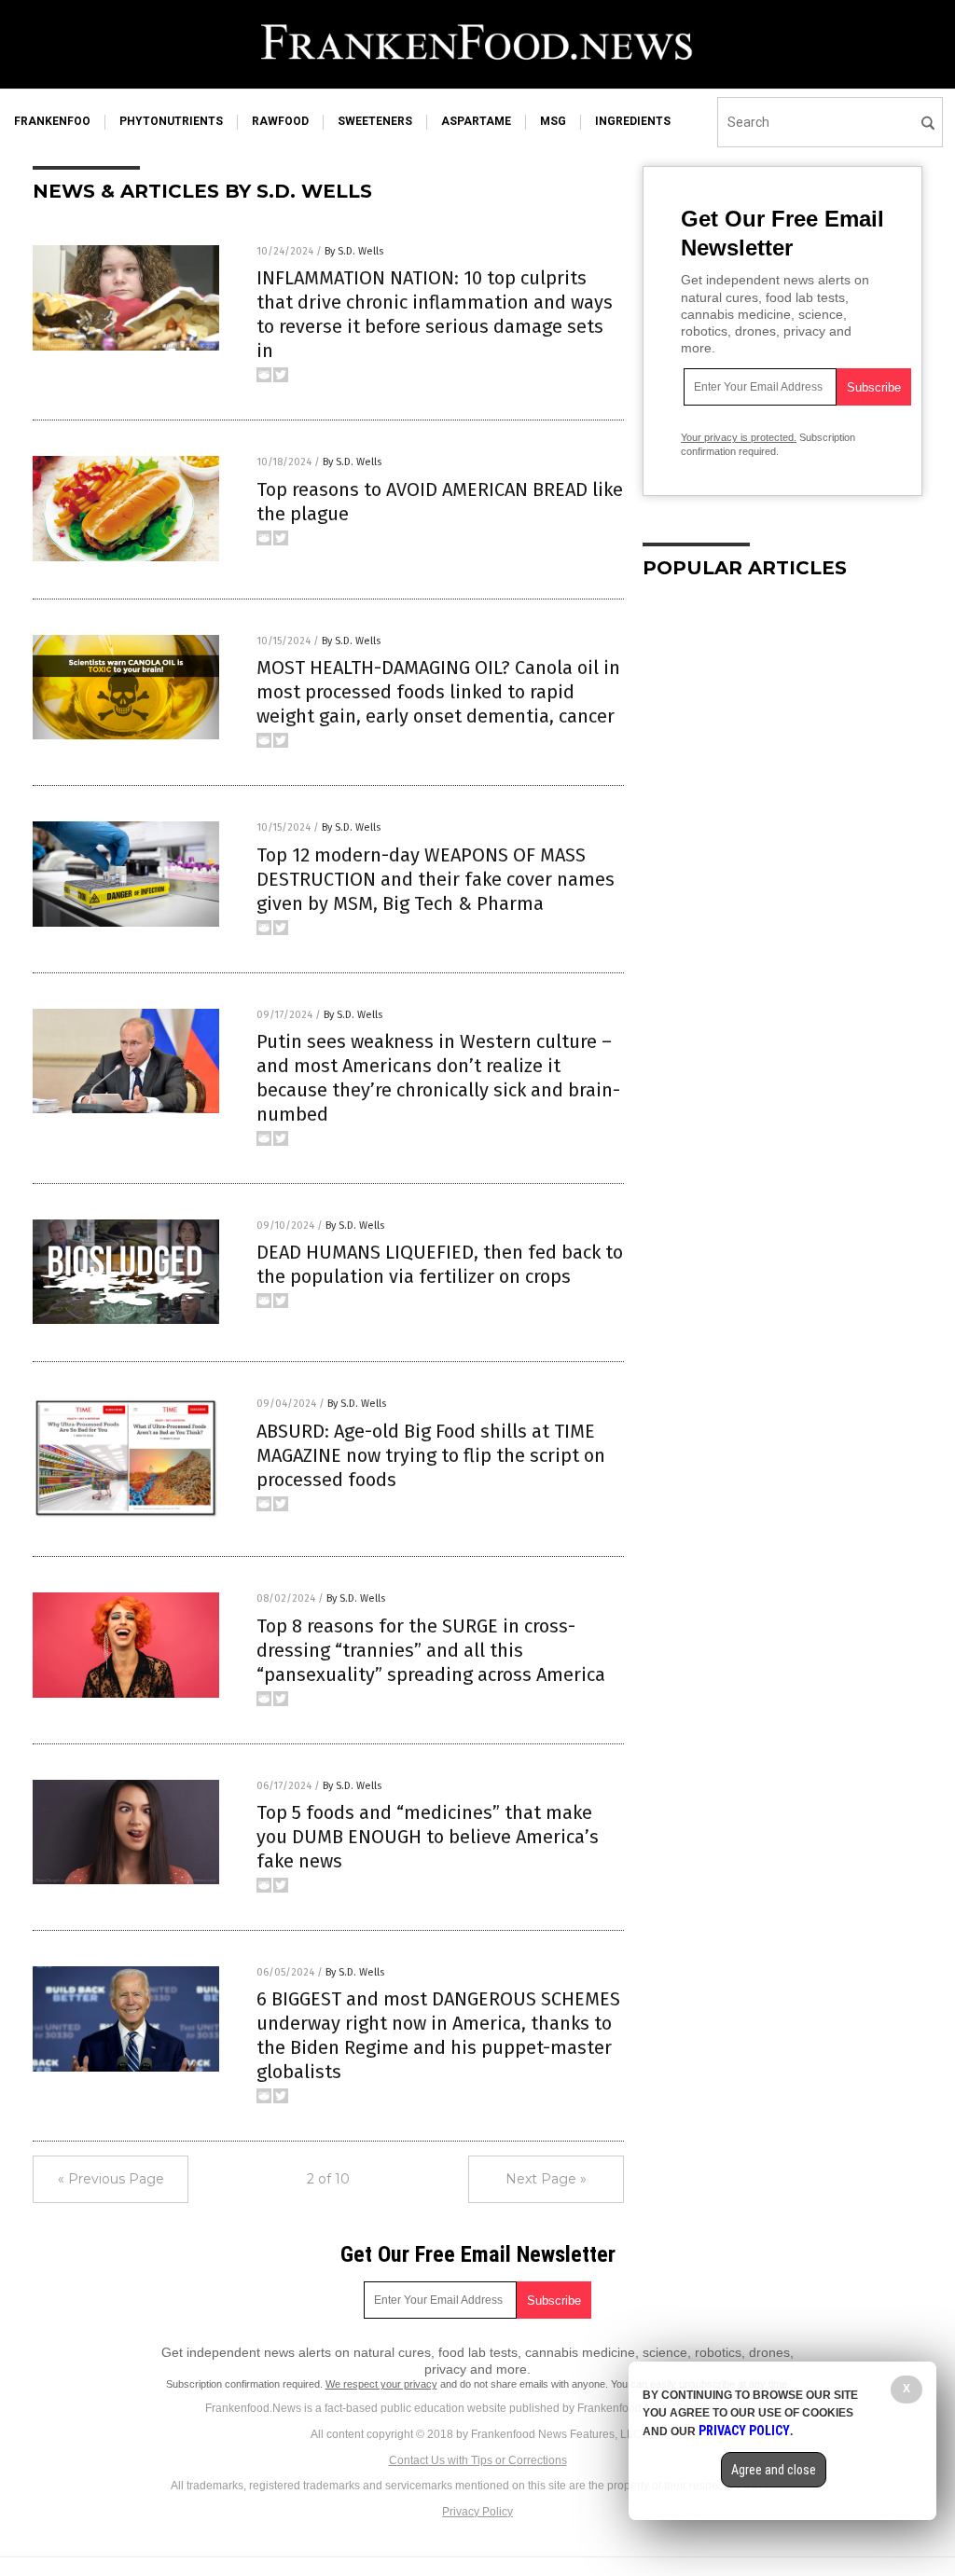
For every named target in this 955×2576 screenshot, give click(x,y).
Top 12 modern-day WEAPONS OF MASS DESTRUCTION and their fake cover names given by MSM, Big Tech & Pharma (436, 879)
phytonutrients (171, 121)
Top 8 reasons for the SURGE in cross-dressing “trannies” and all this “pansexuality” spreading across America (431, 1650)
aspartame (476, 121)
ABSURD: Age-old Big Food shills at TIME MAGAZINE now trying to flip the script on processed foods (431, 1455)
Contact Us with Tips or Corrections (478, 2460)
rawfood (280, 121)
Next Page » (546, 2179)
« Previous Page (111, 2179)
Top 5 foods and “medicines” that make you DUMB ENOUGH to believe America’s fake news (428, 1837)
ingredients (633, 121)
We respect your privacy (381, 2384)
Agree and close (774, 2470)
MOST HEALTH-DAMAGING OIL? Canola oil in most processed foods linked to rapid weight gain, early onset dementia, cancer (438, 692)
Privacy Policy (477, 2512)
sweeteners (375, 121)
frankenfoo (52, 121)
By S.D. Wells (354, 251)
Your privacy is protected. (739, 437)
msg (553, 121)
